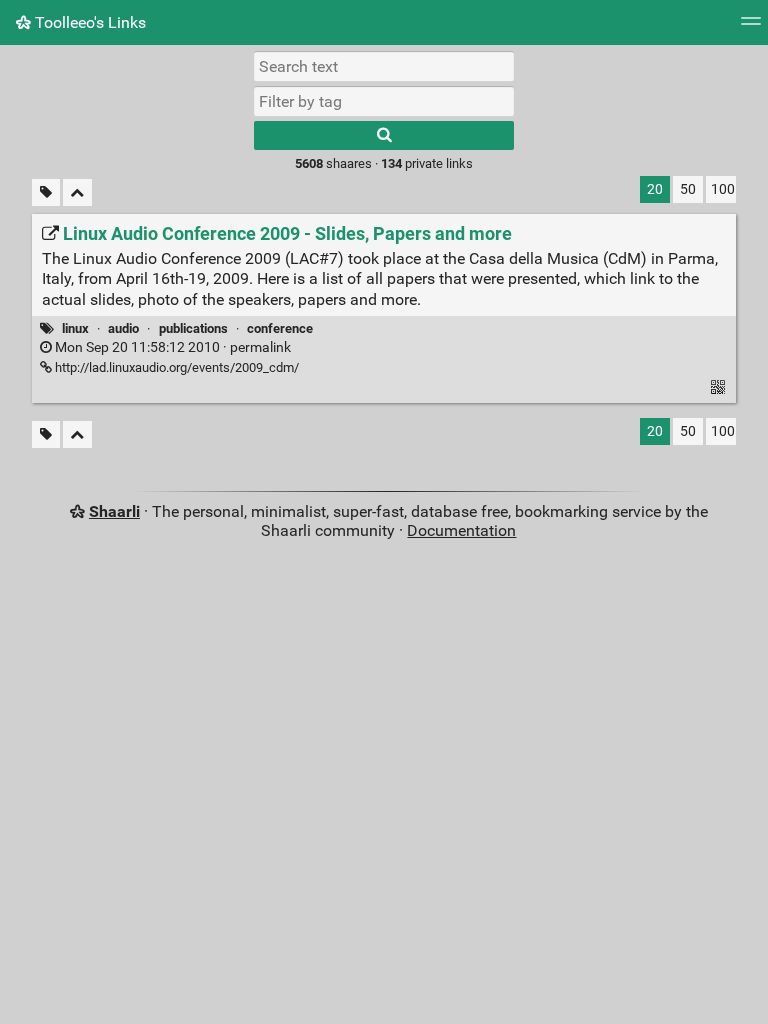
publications (193, 328)
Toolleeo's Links (88, 22)
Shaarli (114, 511)
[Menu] (751, 27)
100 (723, 189)
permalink (171, 347)
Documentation (461, 530)
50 (688, 189)
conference (280, 328)
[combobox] (384, 101)
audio (123, 328)
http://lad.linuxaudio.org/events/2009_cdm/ (175, 367)
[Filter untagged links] (46, 192)
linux (75, 328)
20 (655, 189)
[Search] (384, 135)
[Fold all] (77, 192)
